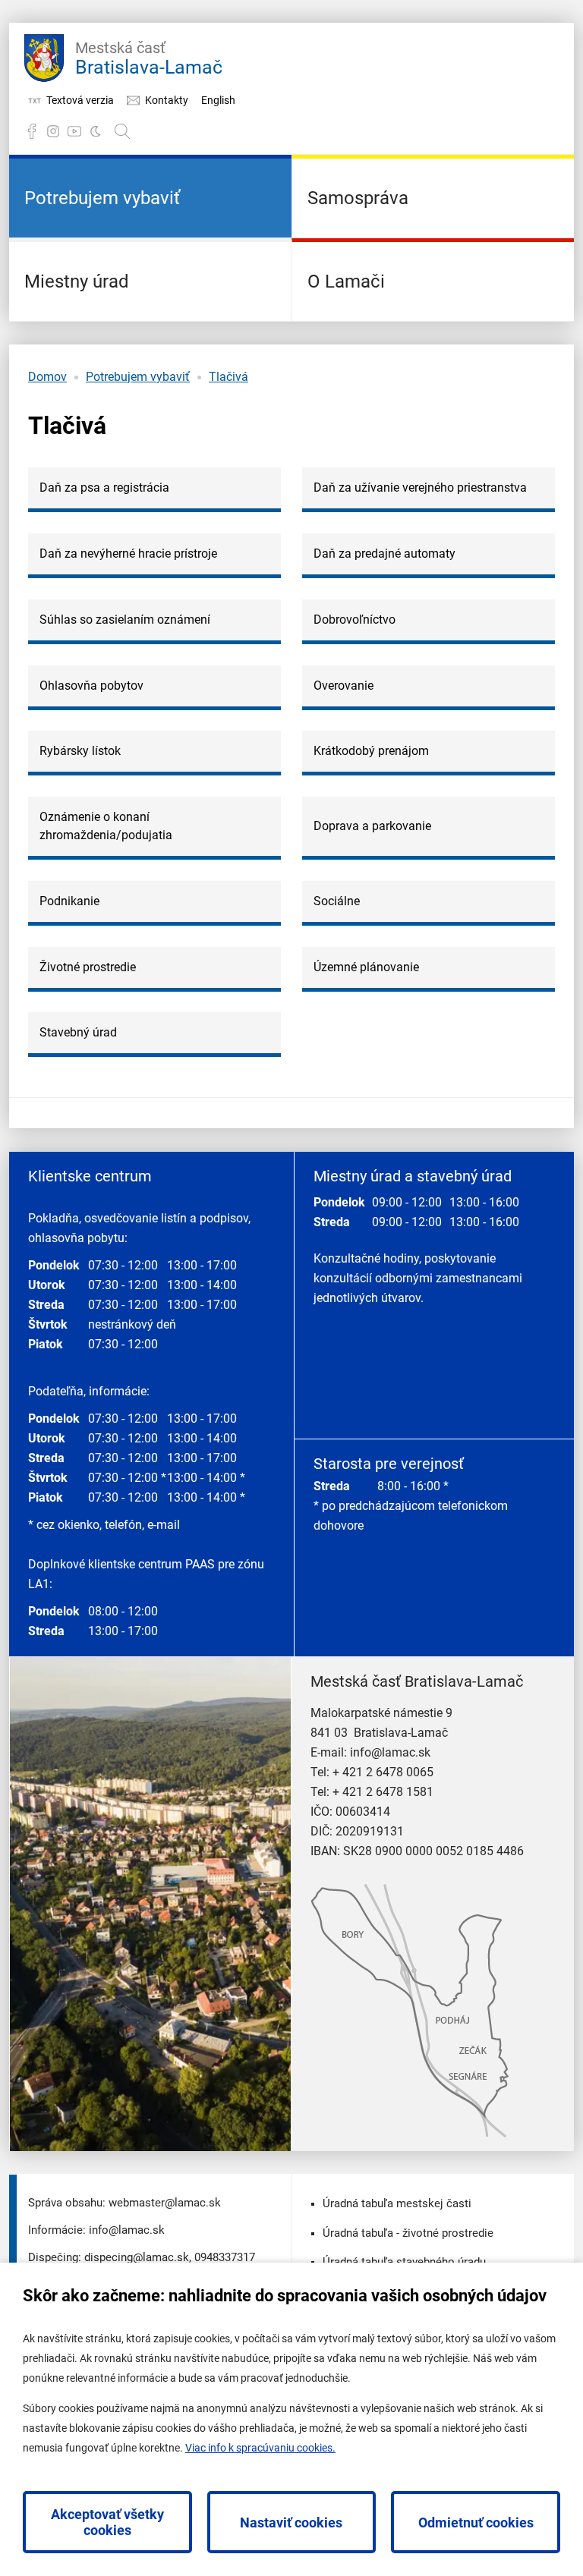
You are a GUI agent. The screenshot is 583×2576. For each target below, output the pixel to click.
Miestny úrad (77, 282)
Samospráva (358, 198)
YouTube (74, 131)
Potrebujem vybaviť (102, 198)
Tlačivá (228, 377)
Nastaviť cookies (291, 2523)
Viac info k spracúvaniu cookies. (260, 2448)
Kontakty (167, 100)
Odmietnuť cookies (476, 2523)
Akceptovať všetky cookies (107, 2522)
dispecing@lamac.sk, (138, 2257)
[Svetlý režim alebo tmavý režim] (96, 131)
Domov (47, 377)
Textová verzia (80, 100)
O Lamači (346, 282)
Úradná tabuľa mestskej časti (397, 2203)
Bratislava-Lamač (149, 58)
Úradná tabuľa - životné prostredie (408, 2233)
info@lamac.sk (390, 1752)
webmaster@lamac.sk (165, 2203)
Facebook (32, 131)
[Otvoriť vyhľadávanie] (122, 131)
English (218, 100)
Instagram (53, 131)
